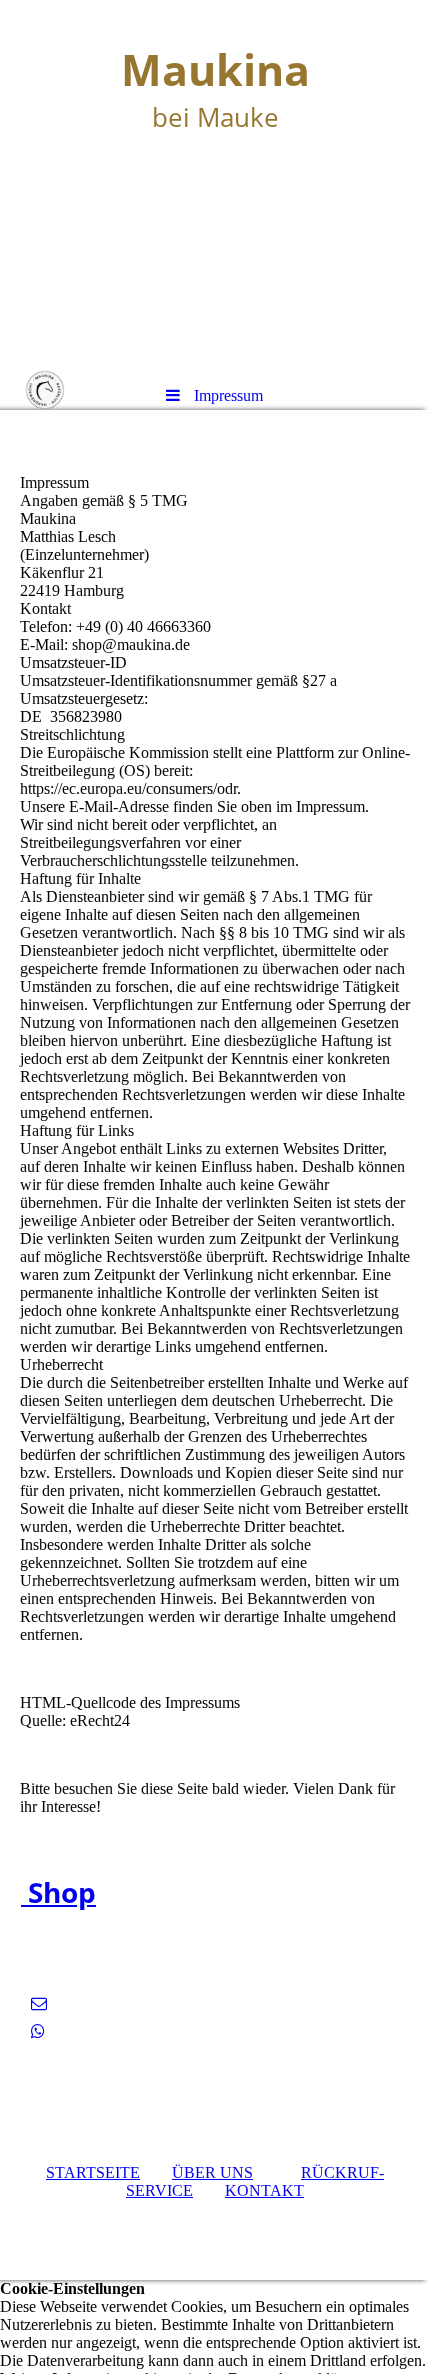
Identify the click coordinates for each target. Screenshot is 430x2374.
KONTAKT (264, 2190)
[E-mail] (39, 2003)
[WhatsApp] (38, 2031)
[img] (215, 185)
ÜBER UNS (212, 2172)
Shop (58, 1892)
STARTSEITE (93, 2172)
